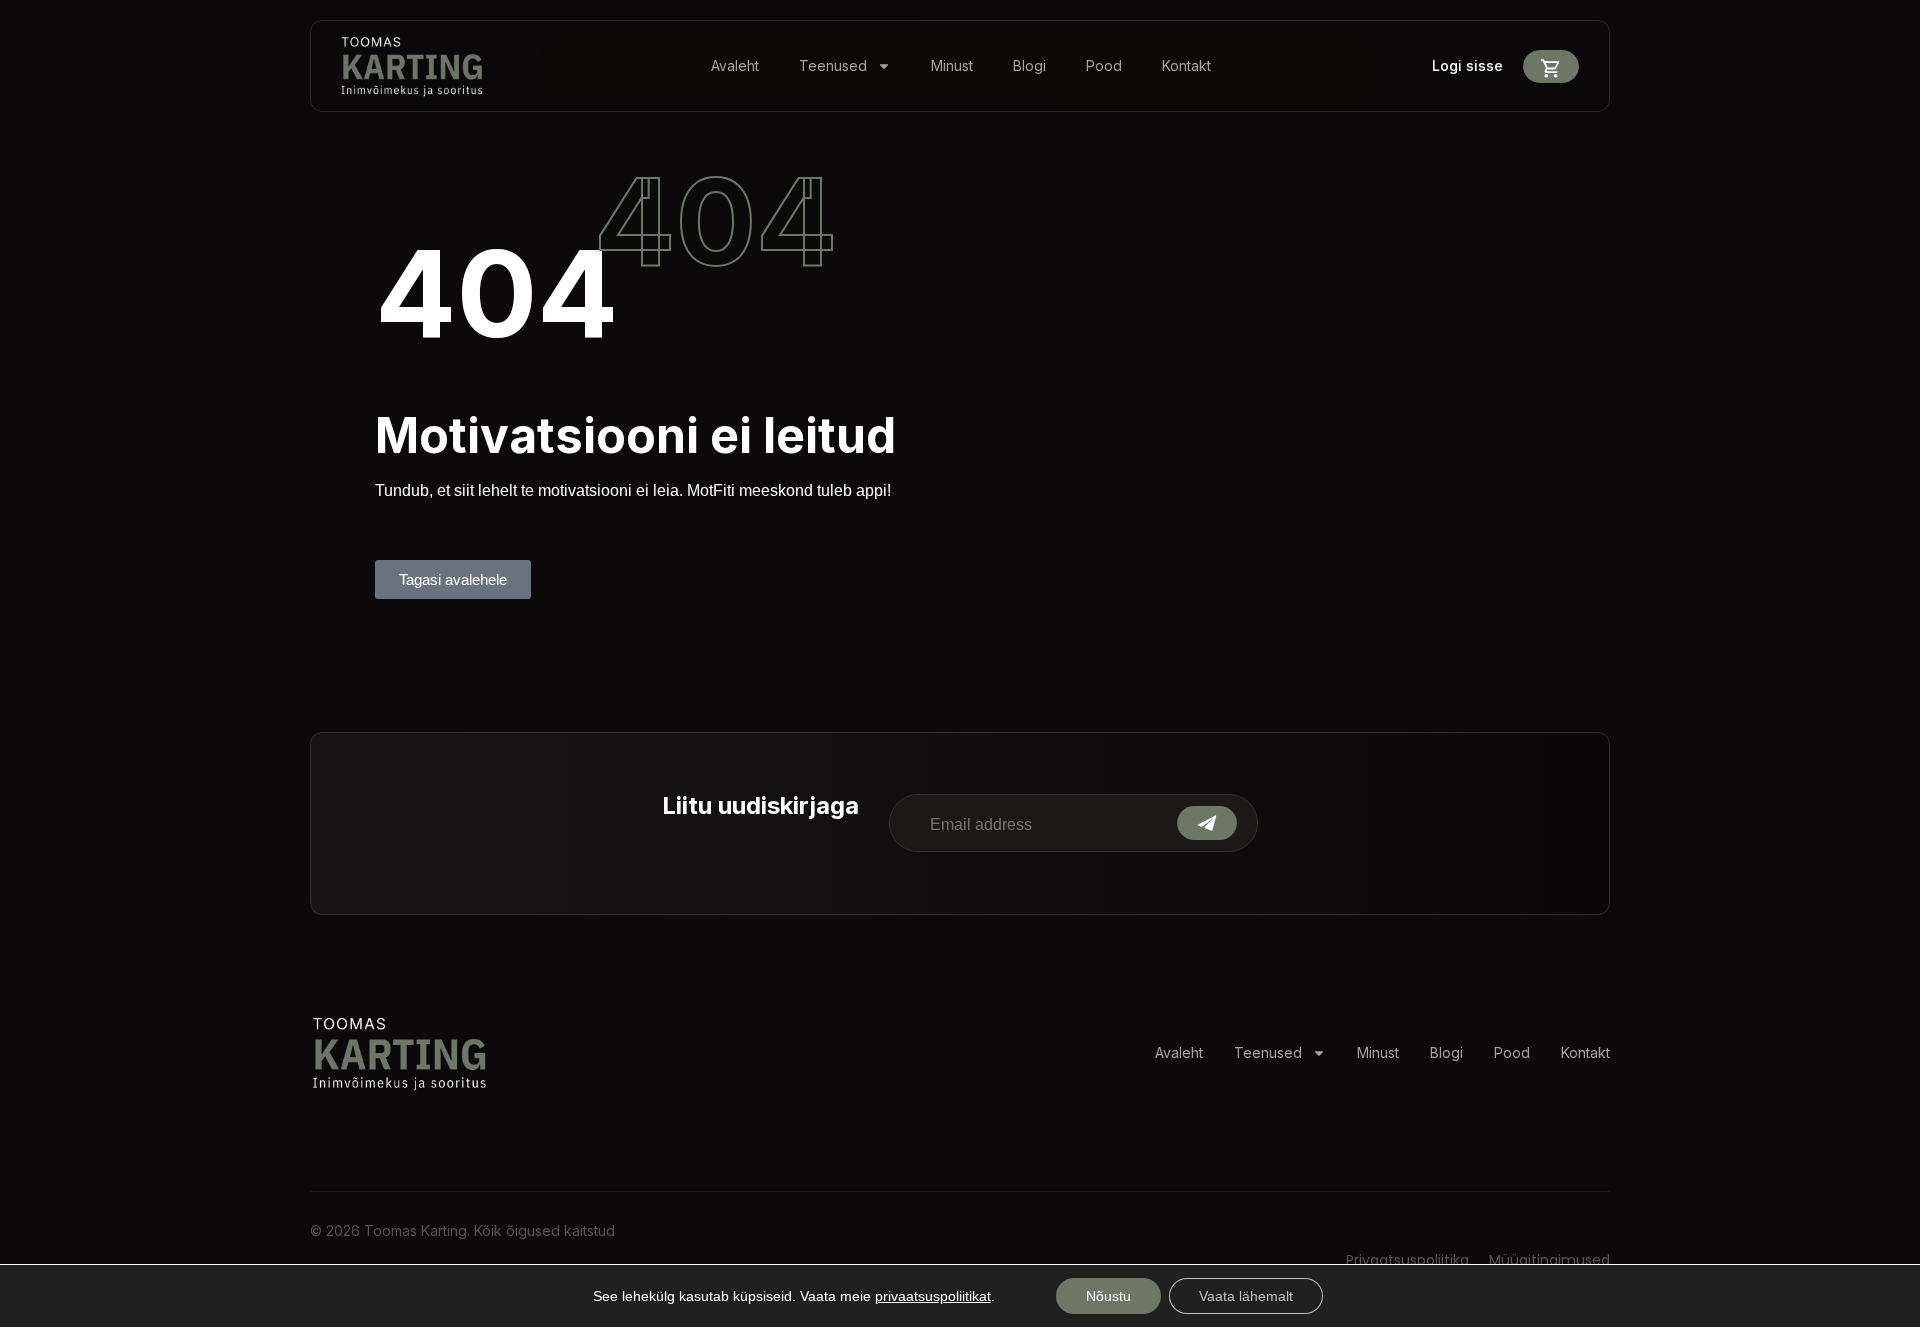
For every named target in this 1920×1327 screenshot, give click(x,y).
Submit (1207, 823)
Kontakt (1186, 65)
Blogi (1029, 65)
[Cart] (1551, 66)
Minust (952, 65)
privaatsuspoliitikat (933, 1296)
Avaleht (735, 65)
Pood (1104, 65)
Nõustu (1108, 1296)
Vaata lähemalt (1246, 1296)
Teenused (833, 65)
